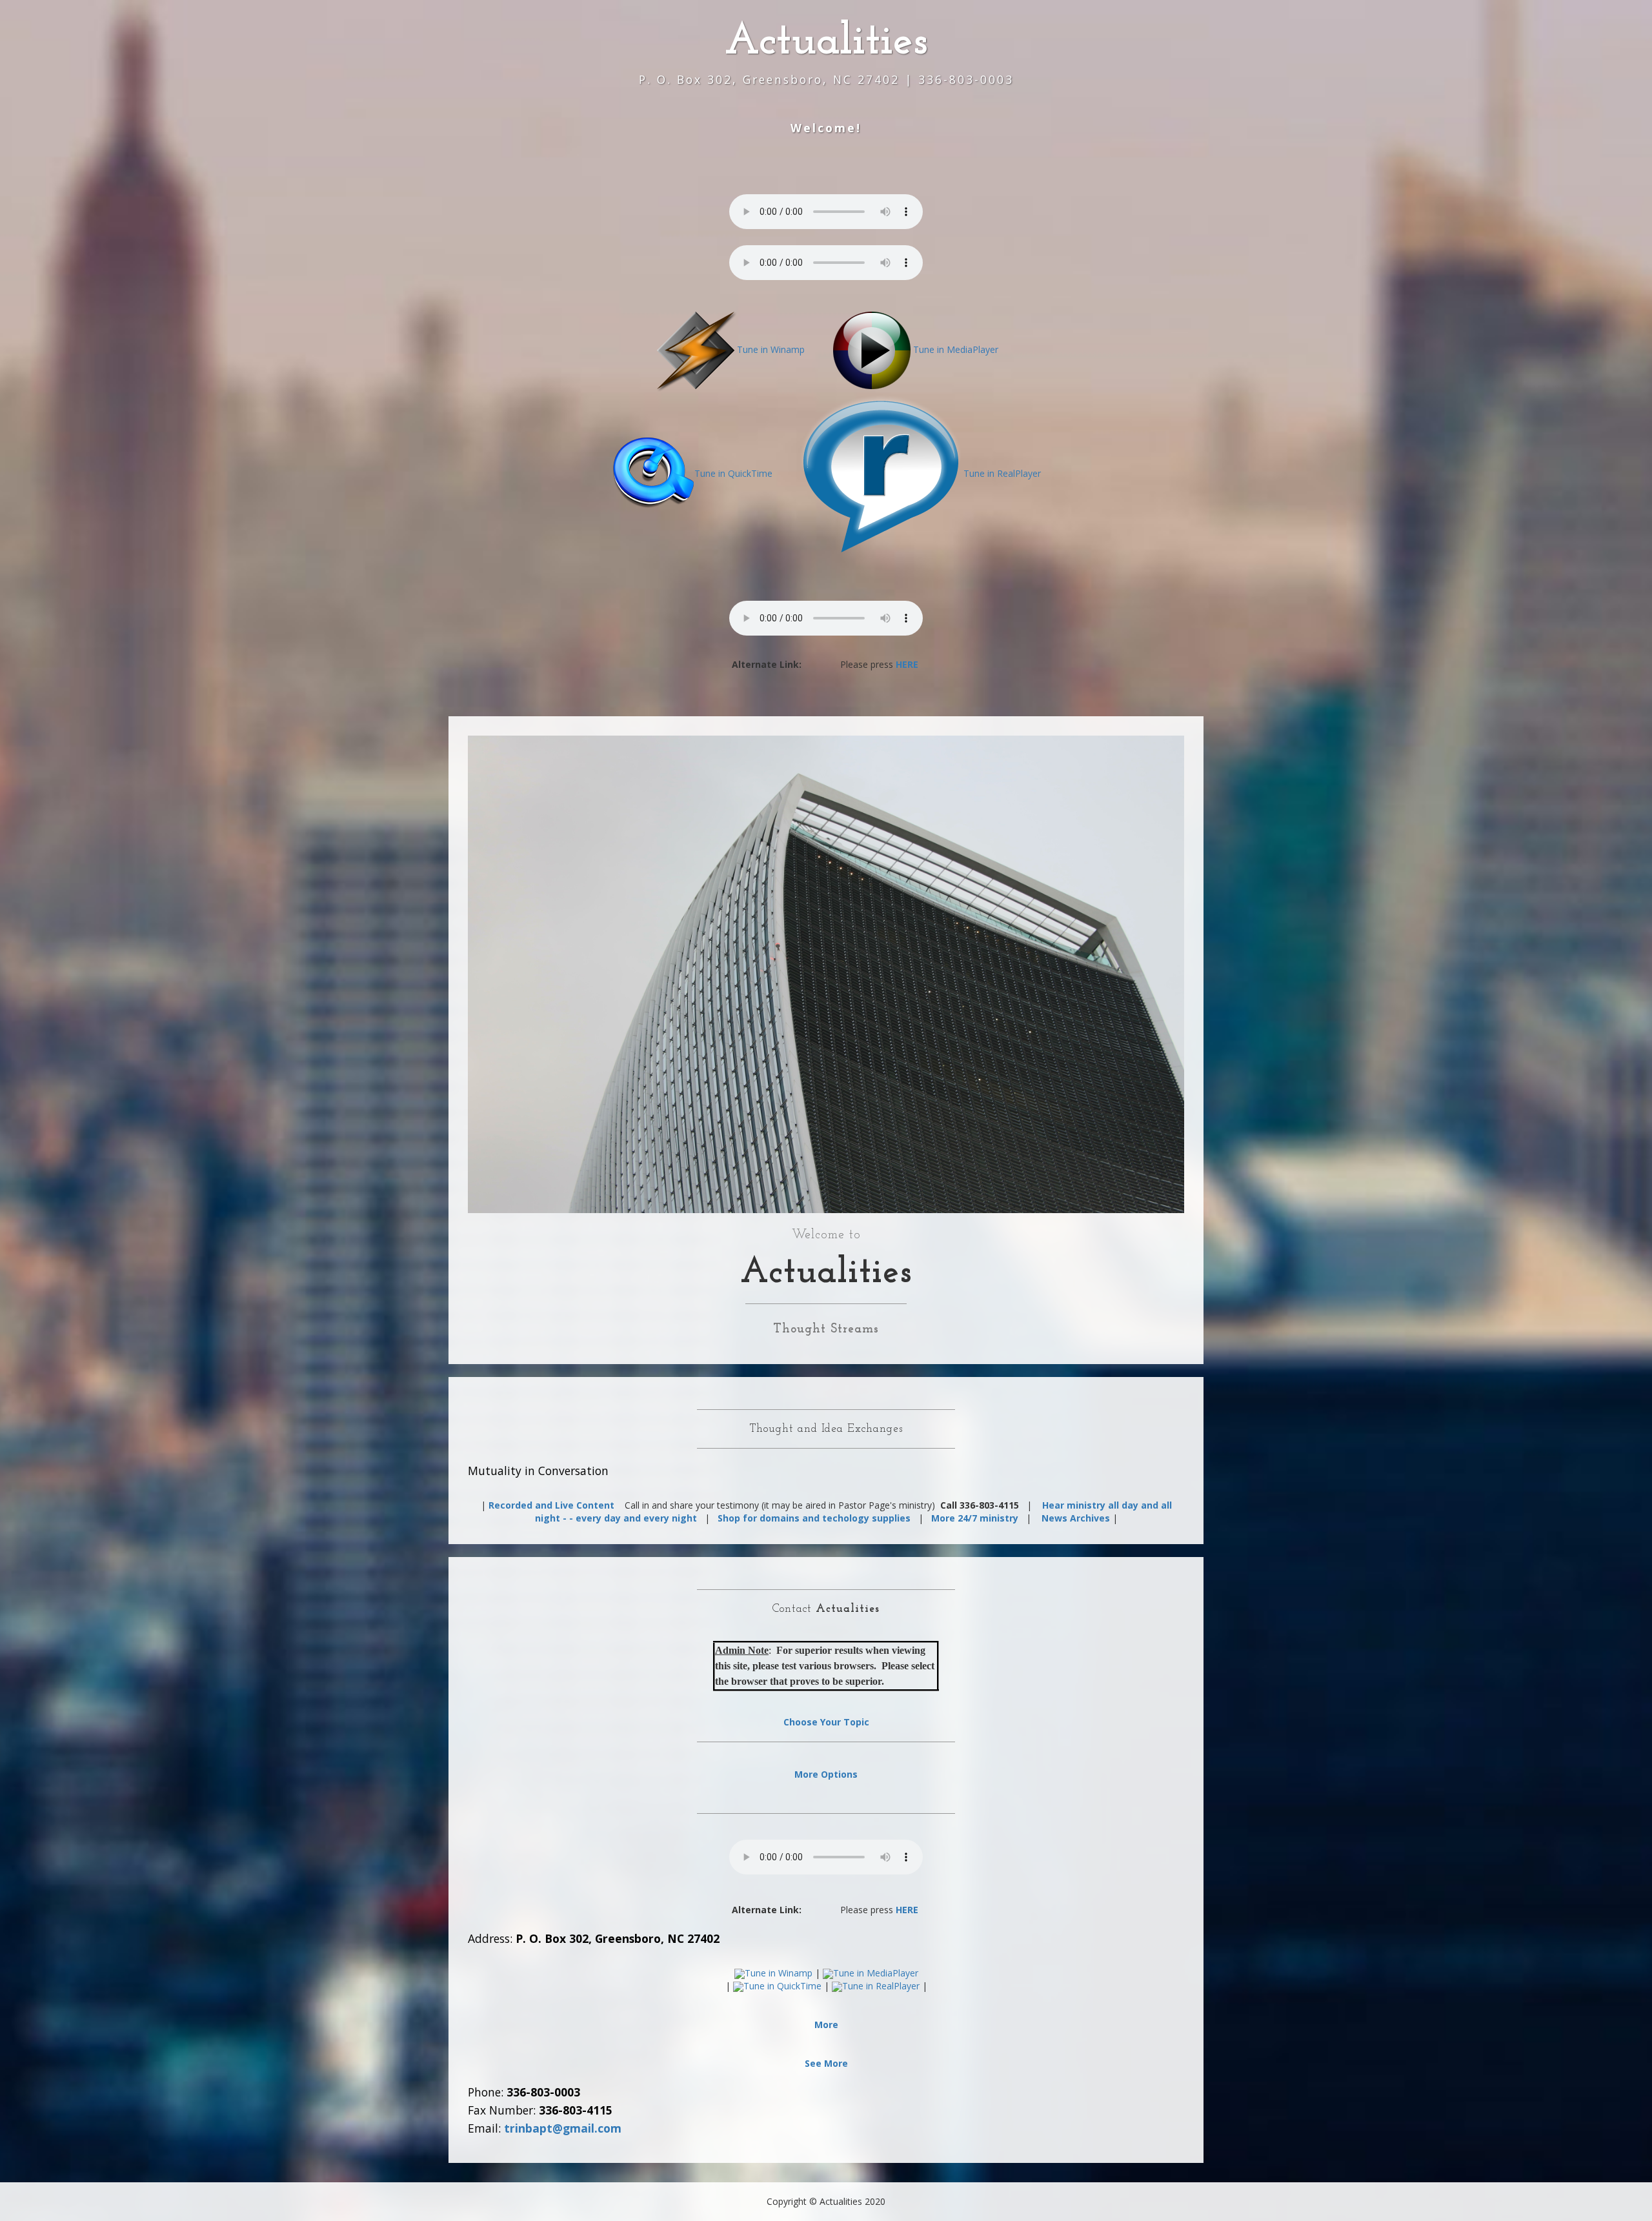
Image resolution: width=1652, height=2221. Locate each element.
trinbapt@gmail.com (563, 2128)
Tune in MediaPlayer (956, 349)
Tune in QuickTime (733, 473)
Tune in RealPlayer (1002, 473)
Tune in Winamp (771, 349)
